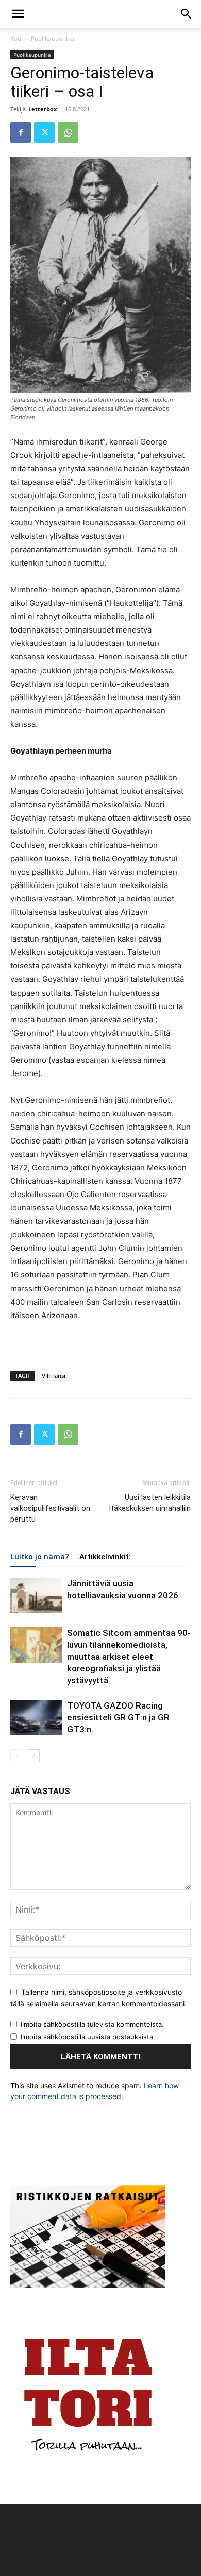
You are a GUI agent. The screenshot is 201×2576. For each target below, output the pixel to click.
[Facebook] (21, 132)
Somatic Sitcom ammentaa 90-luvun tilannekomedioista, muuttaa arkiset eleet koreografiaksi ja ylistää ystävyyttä (129, 1657)
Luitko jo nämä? (40, 1557)
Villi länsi (54, 1376)
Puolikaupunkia (53, 38)
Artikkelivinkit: (105, 1557)
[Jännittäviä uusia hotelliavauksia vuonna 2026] (36, 1596)
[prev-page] (17, 1756)
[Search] (187, 14)
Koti (16, 38)
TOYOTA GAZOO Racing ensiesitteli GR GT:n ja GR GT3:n (118, 1717)
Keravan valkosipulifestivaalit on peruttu (50, 1508)
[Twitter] (44, 132)
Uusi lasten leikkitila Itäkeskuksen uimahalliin (150, 1503)
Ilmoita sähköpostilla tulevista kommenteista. (92, 2024)
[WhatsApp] (68, 132)
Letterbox (43, 109)
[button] (18, 14)
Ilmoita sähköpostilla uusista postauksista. (88, 2037)
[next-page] (33, 1756)
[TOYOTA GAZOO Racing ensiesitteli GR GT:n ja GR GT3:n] (36, 1718)
